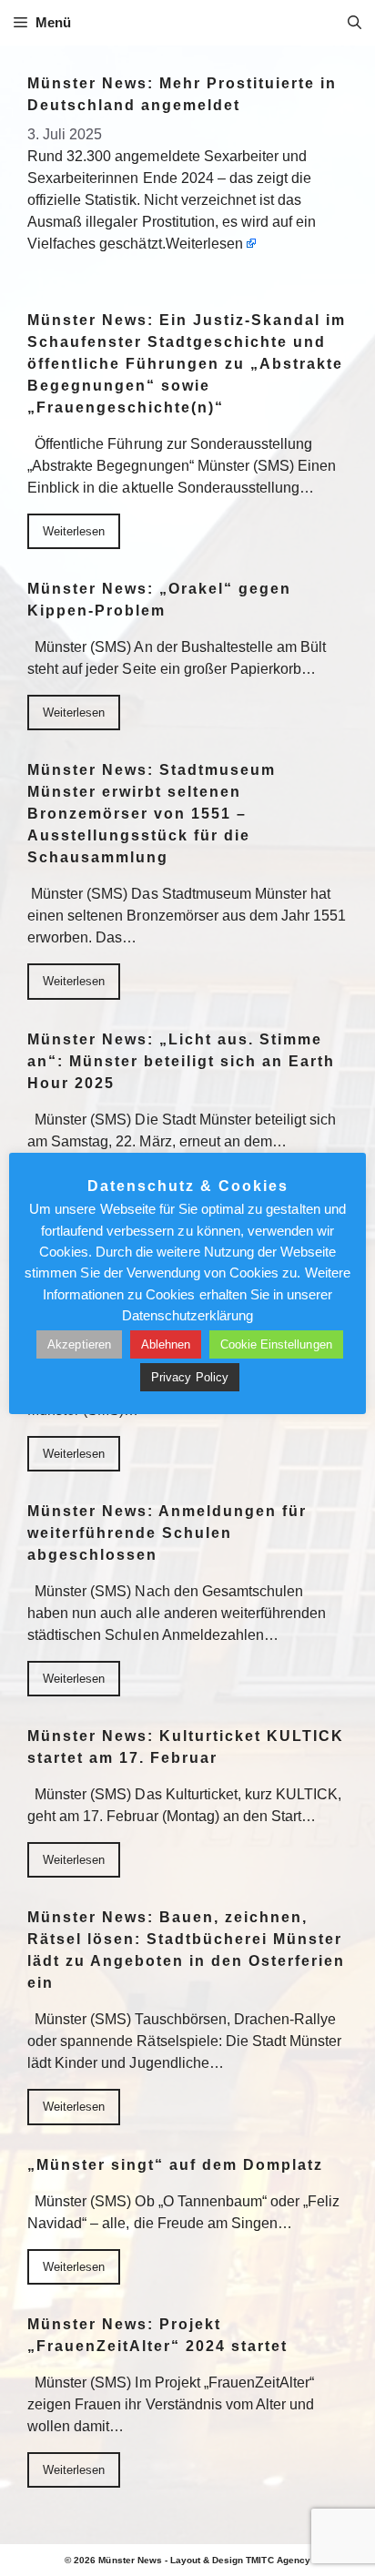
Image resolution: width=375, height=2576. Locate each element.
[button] (355, 23)
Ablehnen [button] (166, 1344)
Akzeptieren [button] (79, 1344)
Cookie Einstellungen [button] (276, 1344)
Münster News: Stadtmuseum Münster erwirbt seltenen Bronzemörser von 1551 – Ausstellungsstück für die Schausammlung (152, 814)
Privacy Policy (189, 1377)
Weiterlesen (204, 244)
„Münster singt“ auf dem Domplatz (175, 2165)
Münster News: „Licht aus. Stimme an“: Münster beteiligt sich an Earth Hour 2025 (181, 1061)
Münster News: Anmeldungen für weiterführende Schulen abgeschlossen (167, 1533)
